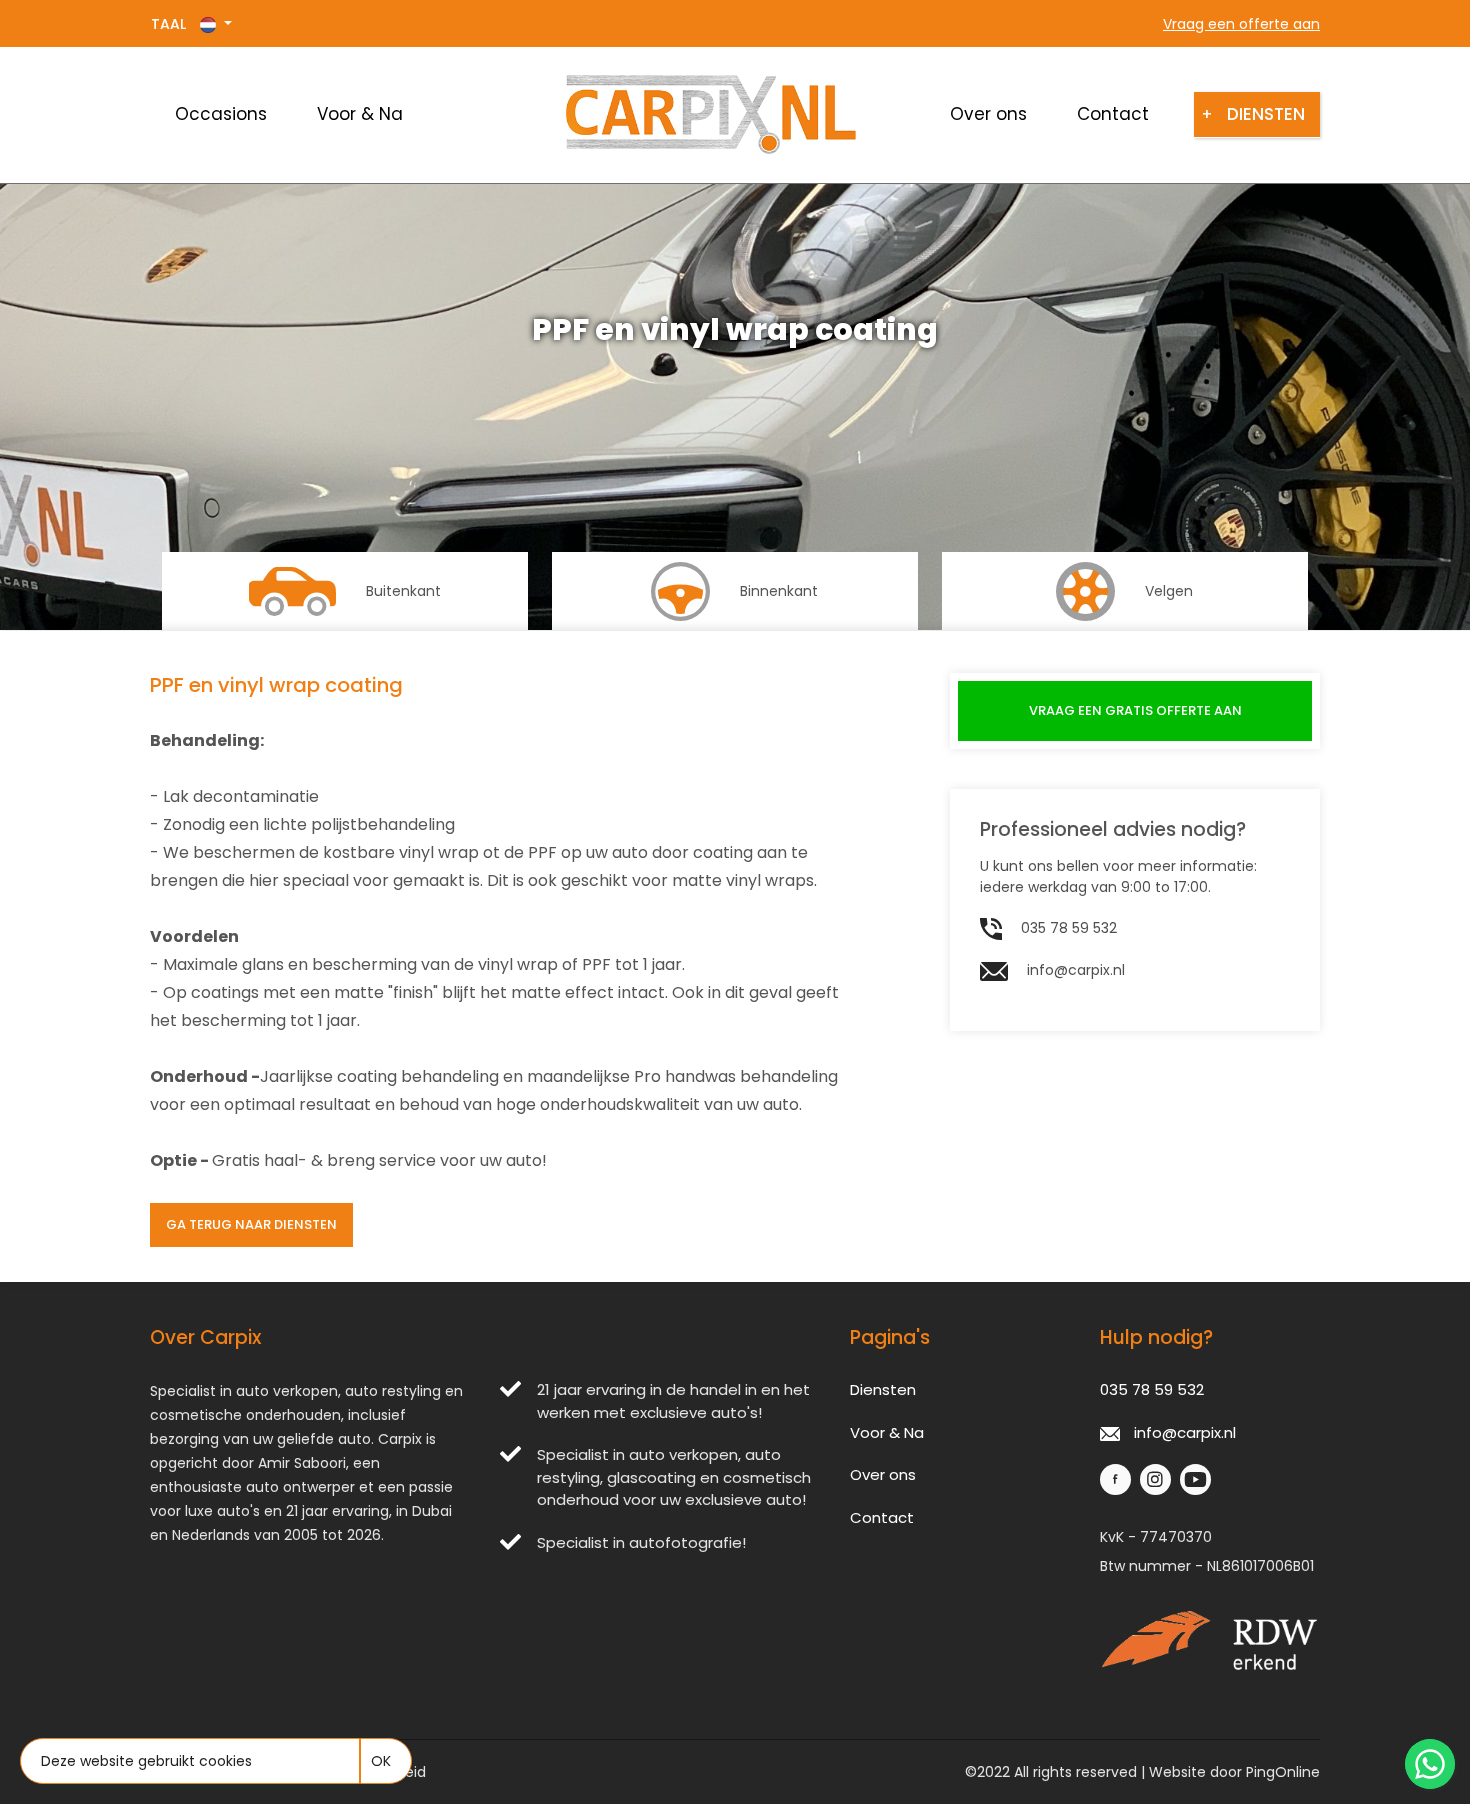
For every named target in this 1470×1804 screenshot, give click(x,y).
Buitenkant (403, 591)
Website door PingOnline (1234, 1772)
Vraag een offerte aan (1241, 24)
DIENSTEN (1257, 114)
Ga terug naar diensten (251, 1224)
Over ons (988, 114)
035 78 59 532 (1067, 928)
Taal (170, 24)
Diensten (883, 1389)
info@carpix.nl (1074, 970)
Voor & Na (360, 114)
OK (381, 1761)
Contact (1113, 114)
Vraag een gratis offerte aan (1135, 710)
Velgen (1169, 591)
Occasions (221, 114)
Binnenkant (779, 591)
